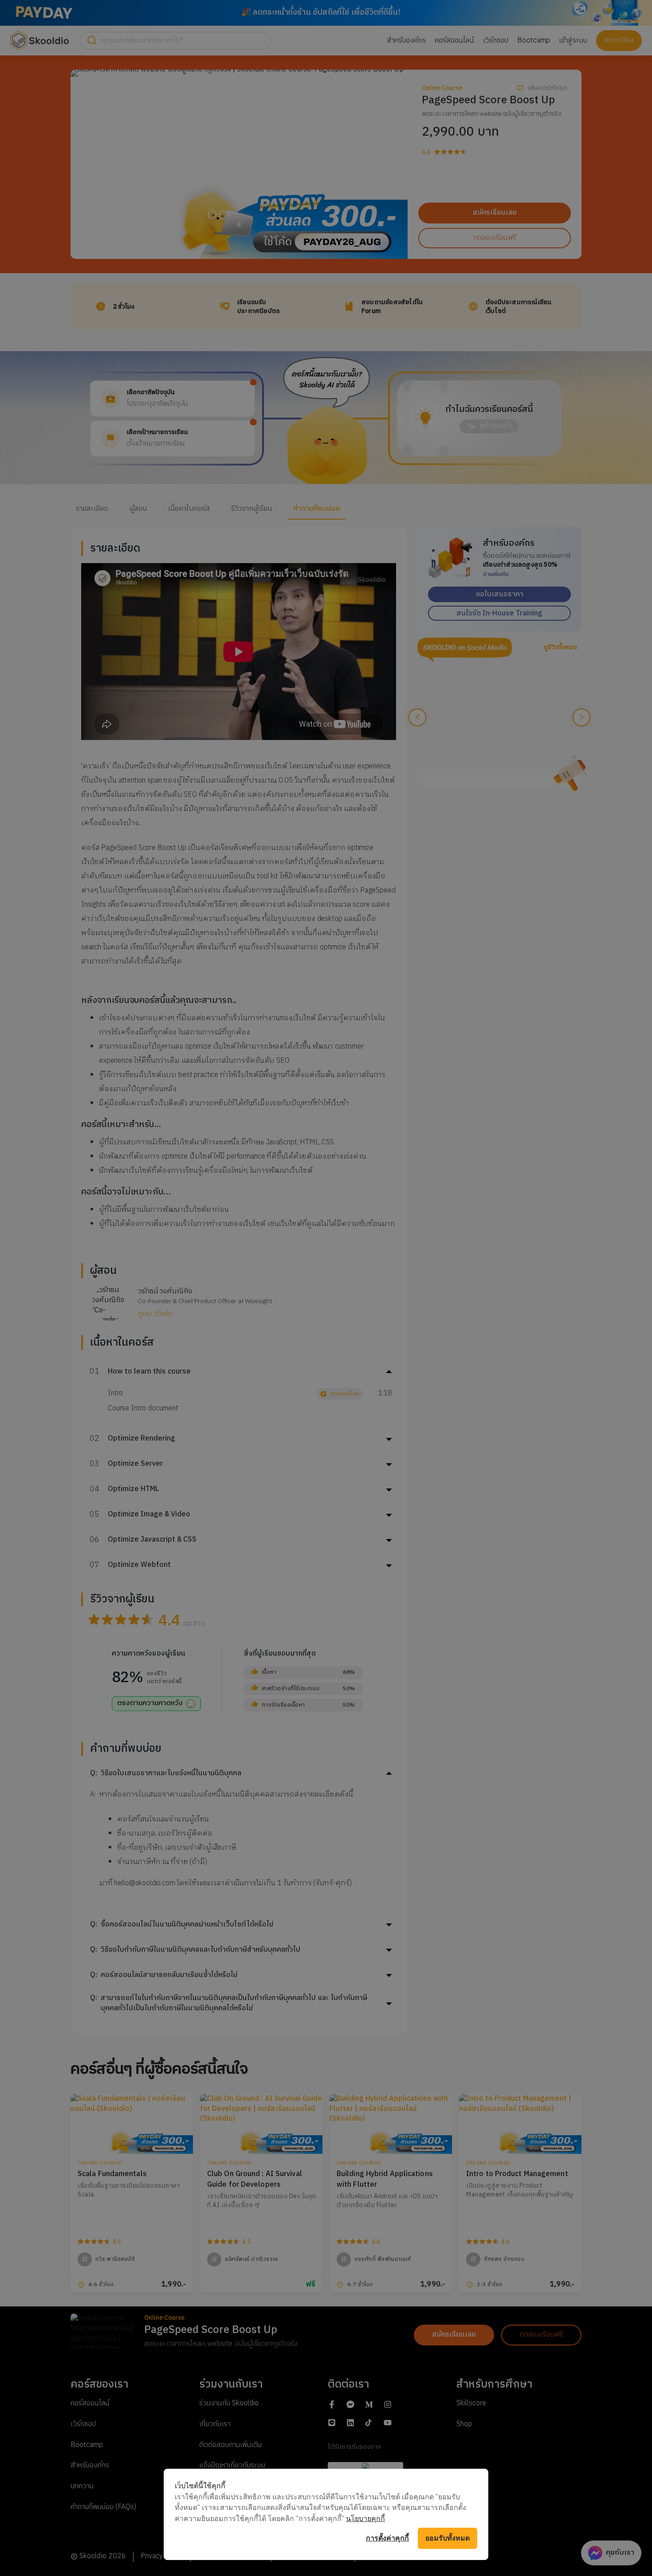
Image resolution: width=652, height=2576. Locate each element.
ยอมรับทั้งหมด (448, 2538)
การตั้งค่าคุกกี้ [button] (387, 2538)
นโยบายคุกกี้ (365, 2518)
